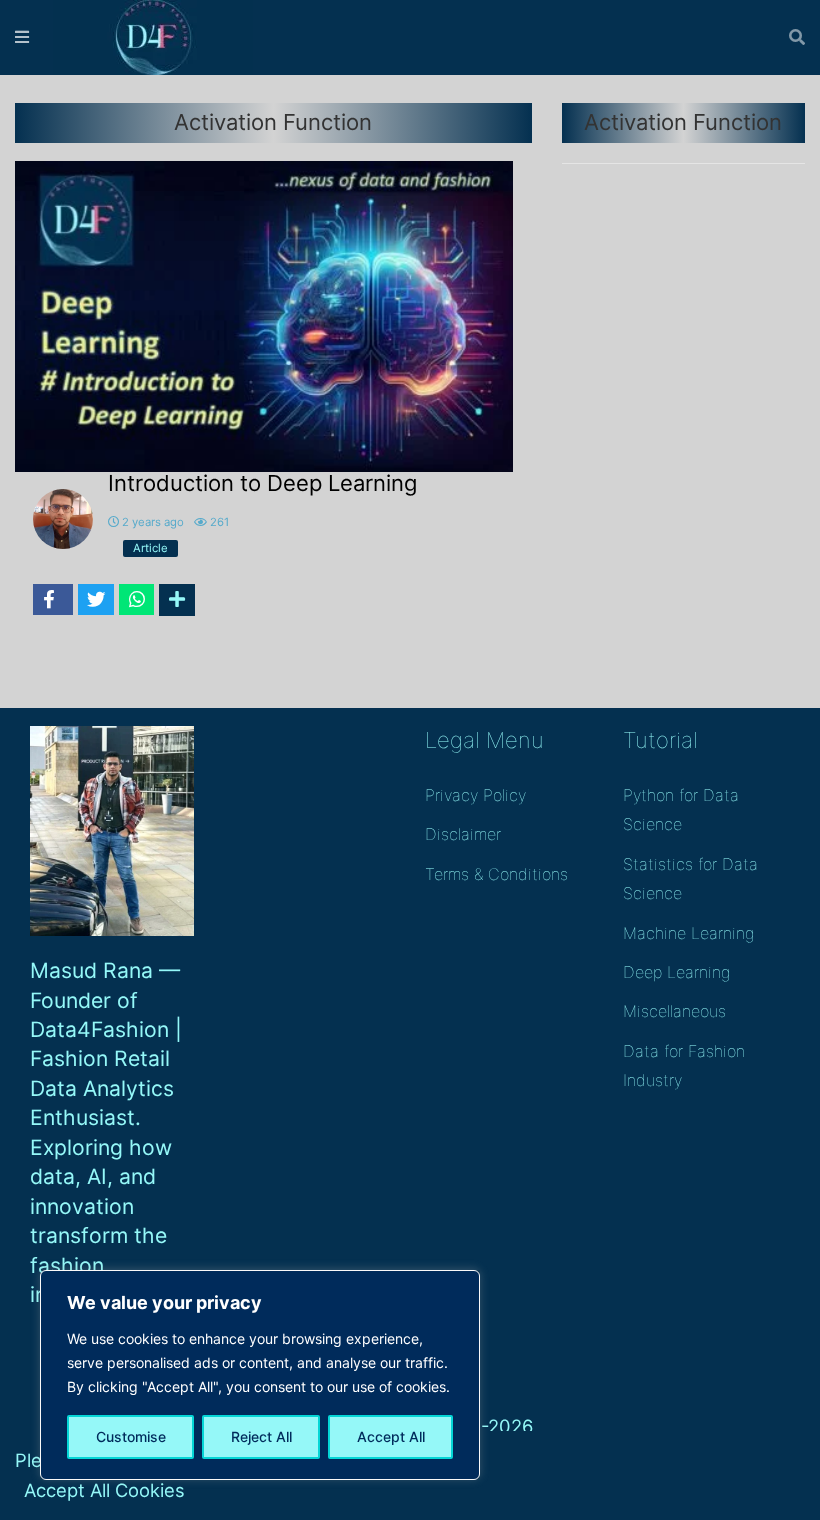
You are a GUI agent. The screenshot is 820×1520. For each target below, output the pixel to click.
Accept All (391, 1436)
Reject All (261, 1436)
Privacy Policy (475, 795)
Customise (131, 1436)
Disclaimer (463, 834)
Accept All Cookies (104, 1490)
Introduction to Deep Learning (262, 483)
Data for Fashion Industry (684, 1065)
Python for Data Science (681, 809)
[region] (260, 1375)
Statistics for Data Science (690, 878)
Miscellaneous (674, 1011)
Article (150, 548)
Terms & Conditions (496, 874)
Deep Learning (676, 972)
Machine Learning (688, 933)
